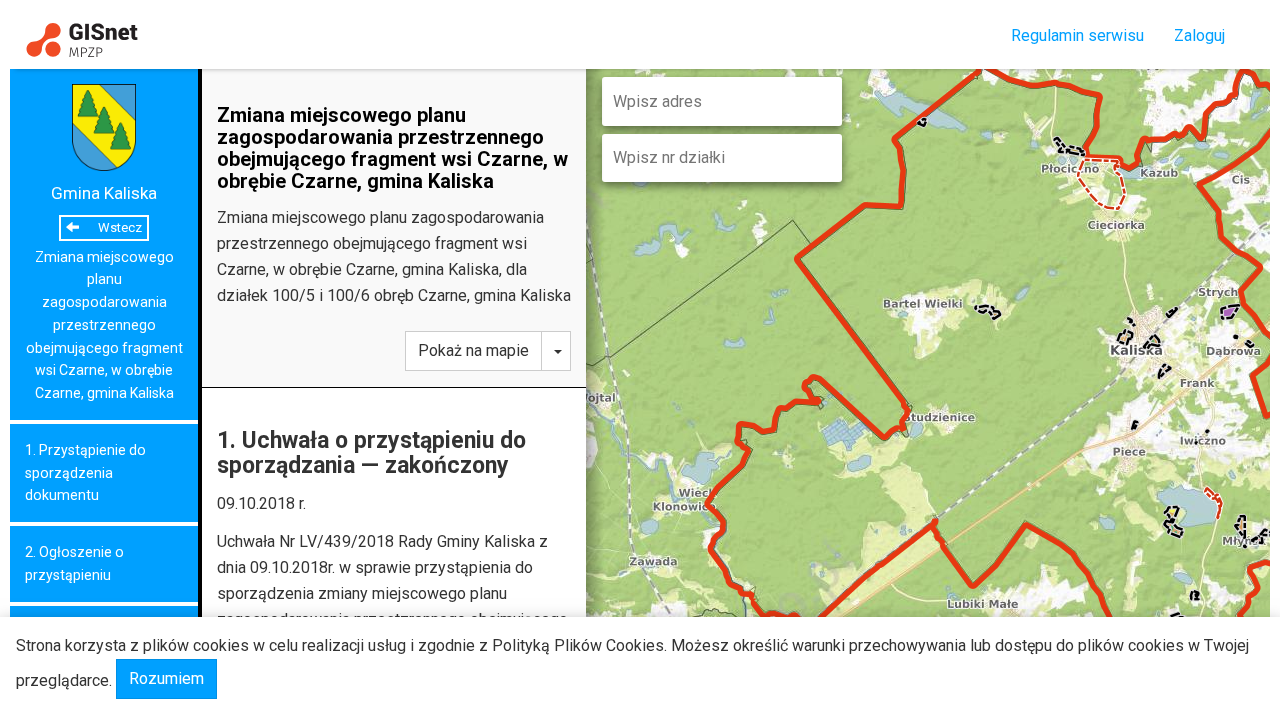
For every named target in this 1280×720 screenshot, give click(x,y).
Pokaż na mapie (473, 350)
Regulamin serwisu (1077, 35)
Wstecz (118, 227)
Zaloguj (1199, 35)
